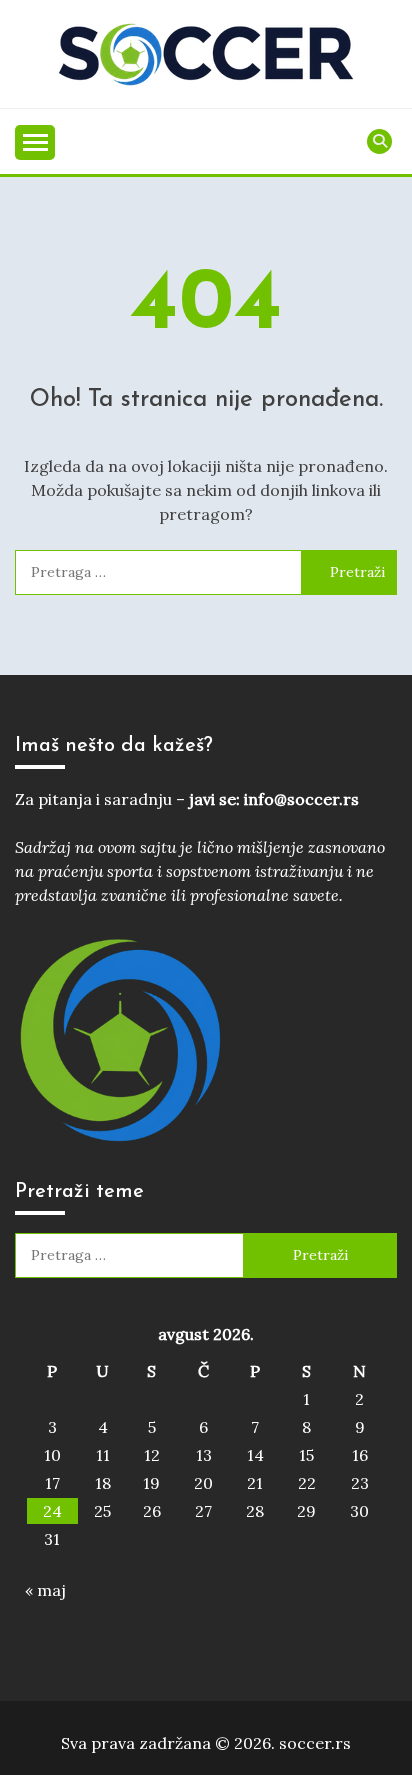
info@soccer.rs (301, 799)
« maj (45, 1590)
